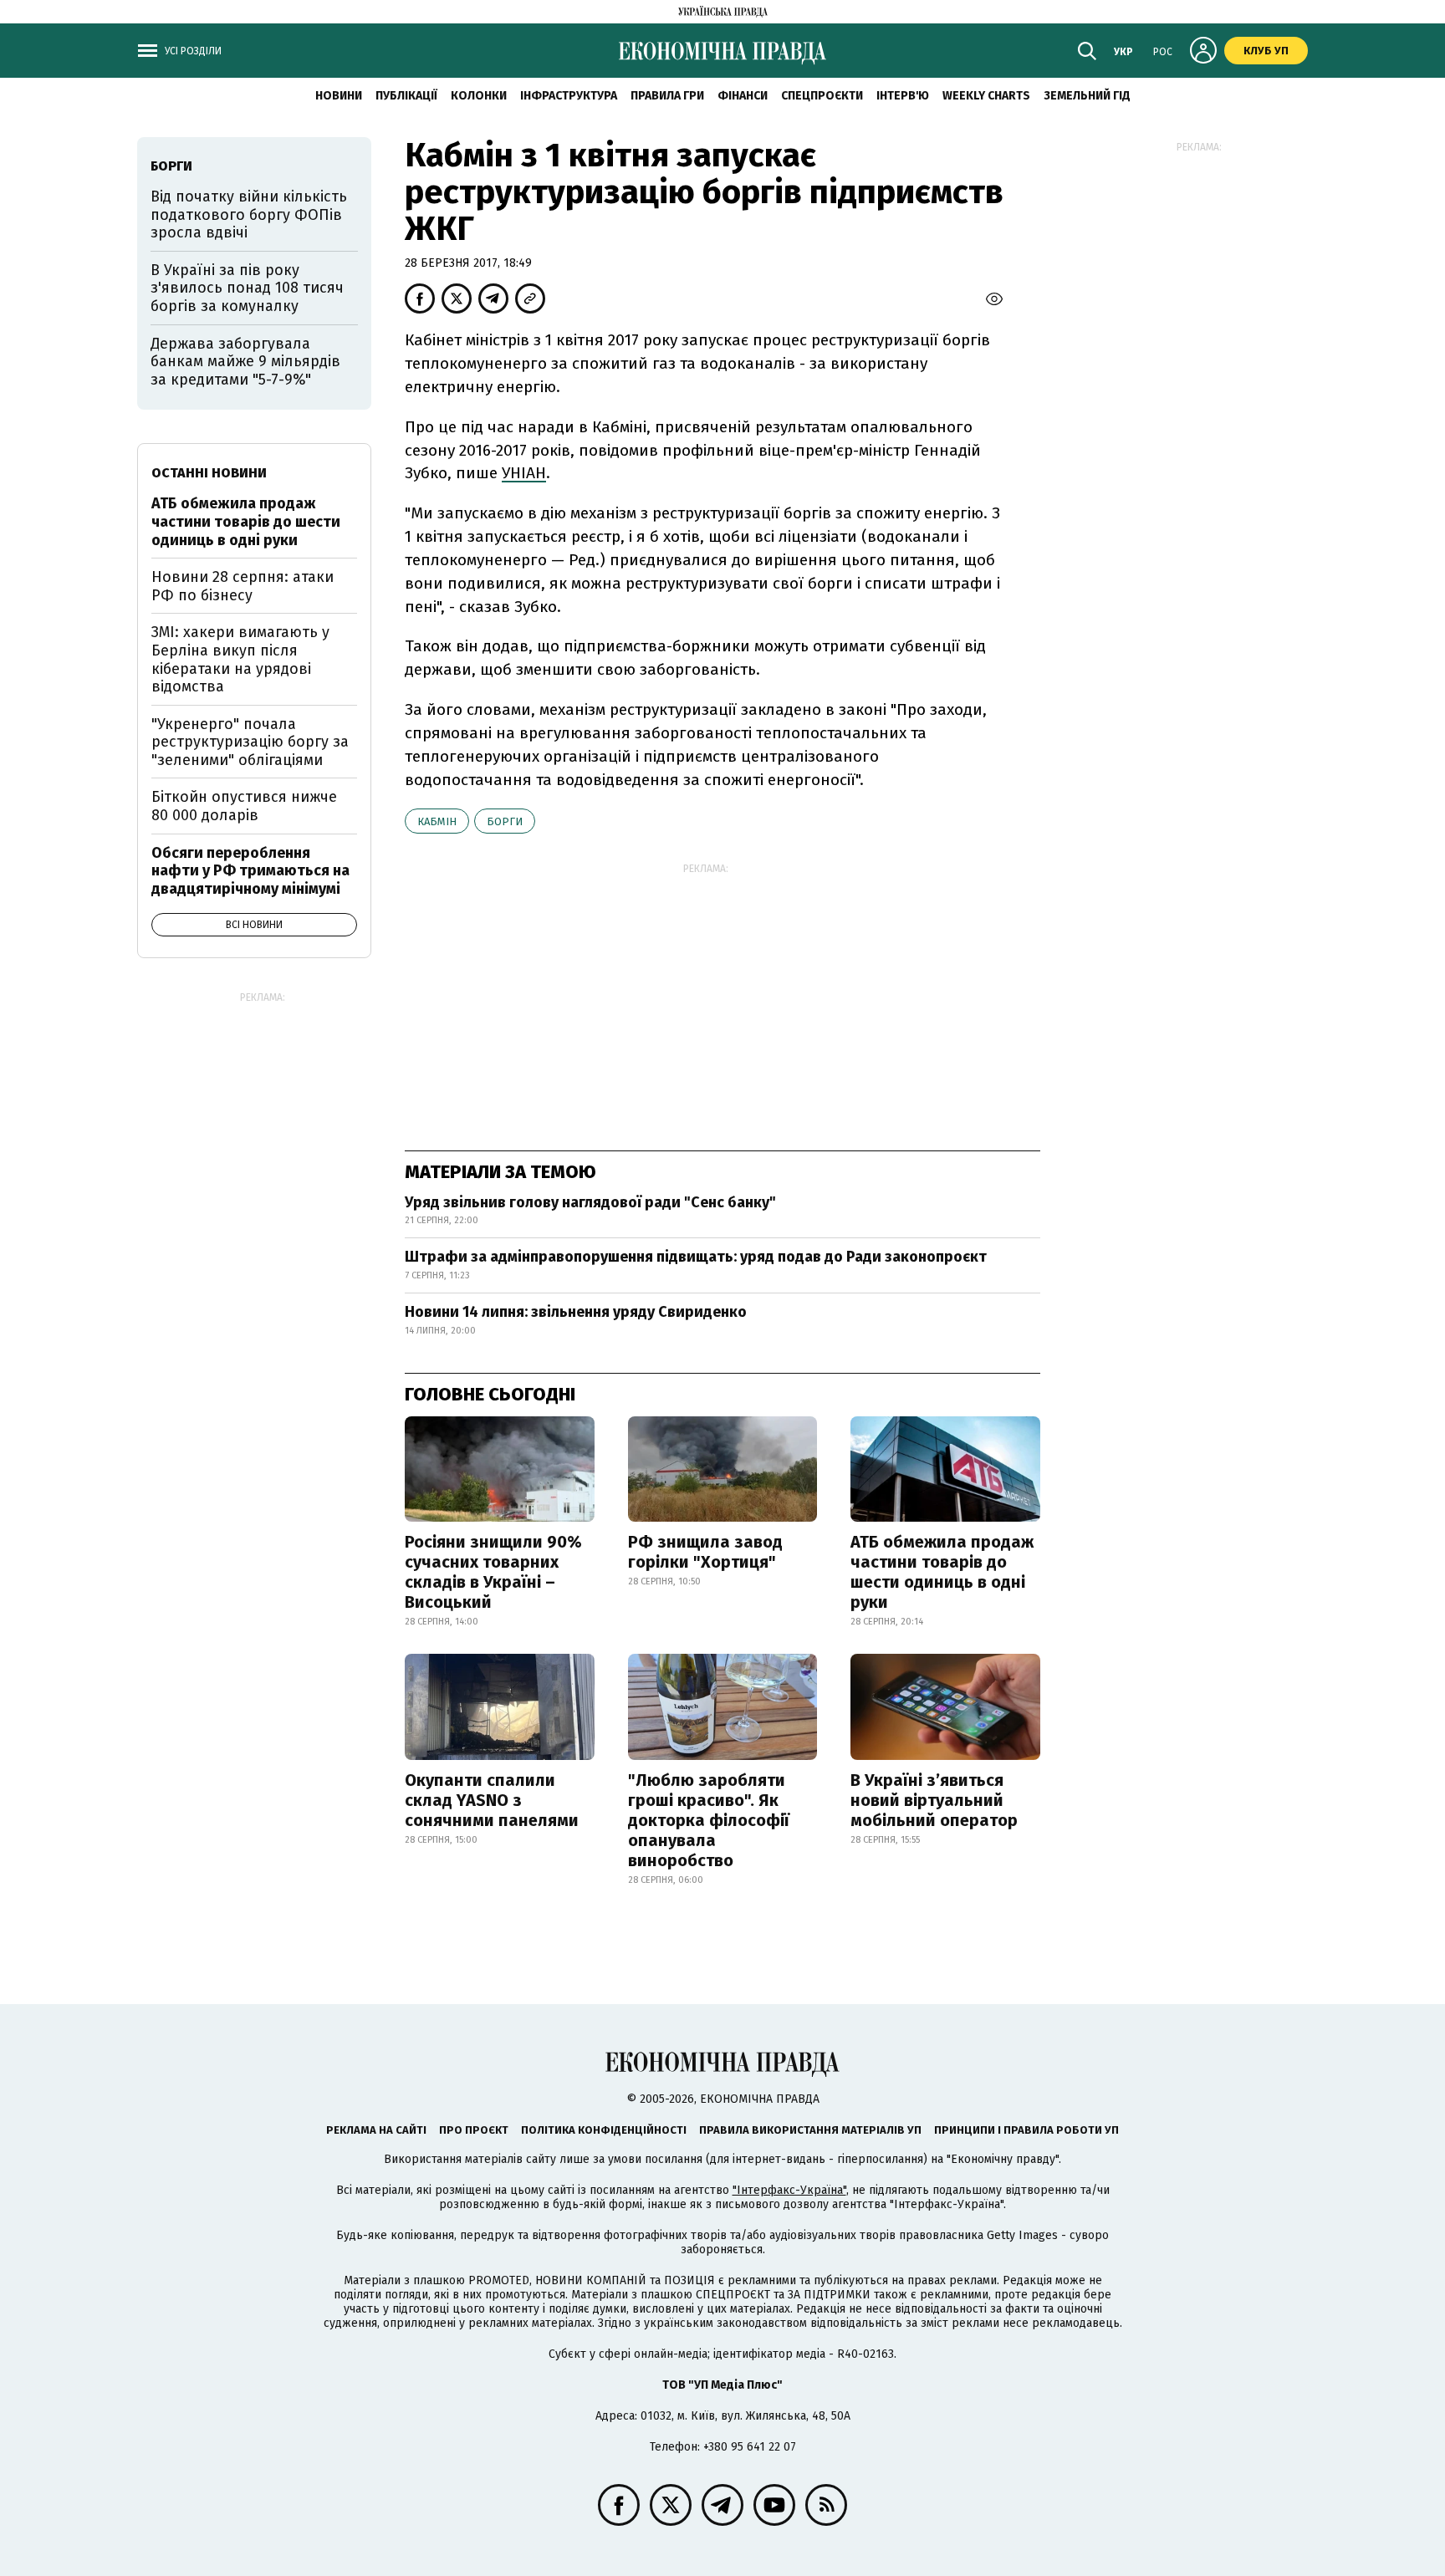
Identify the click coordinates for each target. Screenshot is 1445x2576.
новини (339, 96)
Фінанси (743, 96)
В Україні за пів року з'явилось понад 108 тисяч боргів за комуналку (247, 288)
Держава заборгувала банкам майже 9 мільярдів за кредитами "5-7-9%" (245, 362)
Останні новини (209, 473)
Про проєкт (474, 2130)
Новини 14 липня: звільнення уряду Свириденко (576, 1312)
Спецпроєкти (822, 96)
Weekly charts (986, 96)
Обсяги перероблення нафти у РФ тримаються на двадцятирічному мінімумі (250, 871)
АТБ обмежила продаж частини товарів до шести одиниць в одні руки (942, 1572)
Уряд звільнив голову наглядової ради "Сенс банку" (590, 1202)
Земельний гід (1087, 96)
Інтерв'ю (903, 96)
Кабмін (437, 821)
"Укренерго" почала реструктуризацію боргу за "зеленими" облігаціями (250, 742)
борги (505, 821)
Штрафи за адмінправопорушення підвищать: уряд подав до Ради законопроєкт (696, 1257)
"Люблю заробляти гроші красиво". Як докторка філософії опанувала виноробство (709, 1820)
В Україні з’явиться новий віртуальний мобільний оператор (934, 1800)
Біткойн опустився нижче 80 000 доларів (244, 806)
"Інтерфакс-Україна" (789, 2190)
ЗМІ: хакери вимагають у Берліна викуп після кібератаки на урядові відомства (240, 659)
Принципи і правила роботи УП (1026, 2130)
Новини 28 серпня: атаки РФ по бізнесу (243, 586)
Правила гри (667, 96)
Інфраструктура (569, 96)
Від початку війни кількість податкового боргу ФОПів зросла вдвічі (249, 214)
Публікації (406, 96)
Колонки (479, 96)
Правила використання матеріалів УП (810, 2130)
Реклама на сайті (376, 2130)
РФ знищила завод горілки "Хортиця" (705, 1552)
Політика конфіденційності (604, 2130)
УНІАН (524, 473)
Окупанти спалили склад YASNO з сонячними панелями (492, 1800)
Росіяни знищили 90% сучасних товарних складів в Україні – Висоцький (493, 1572)
